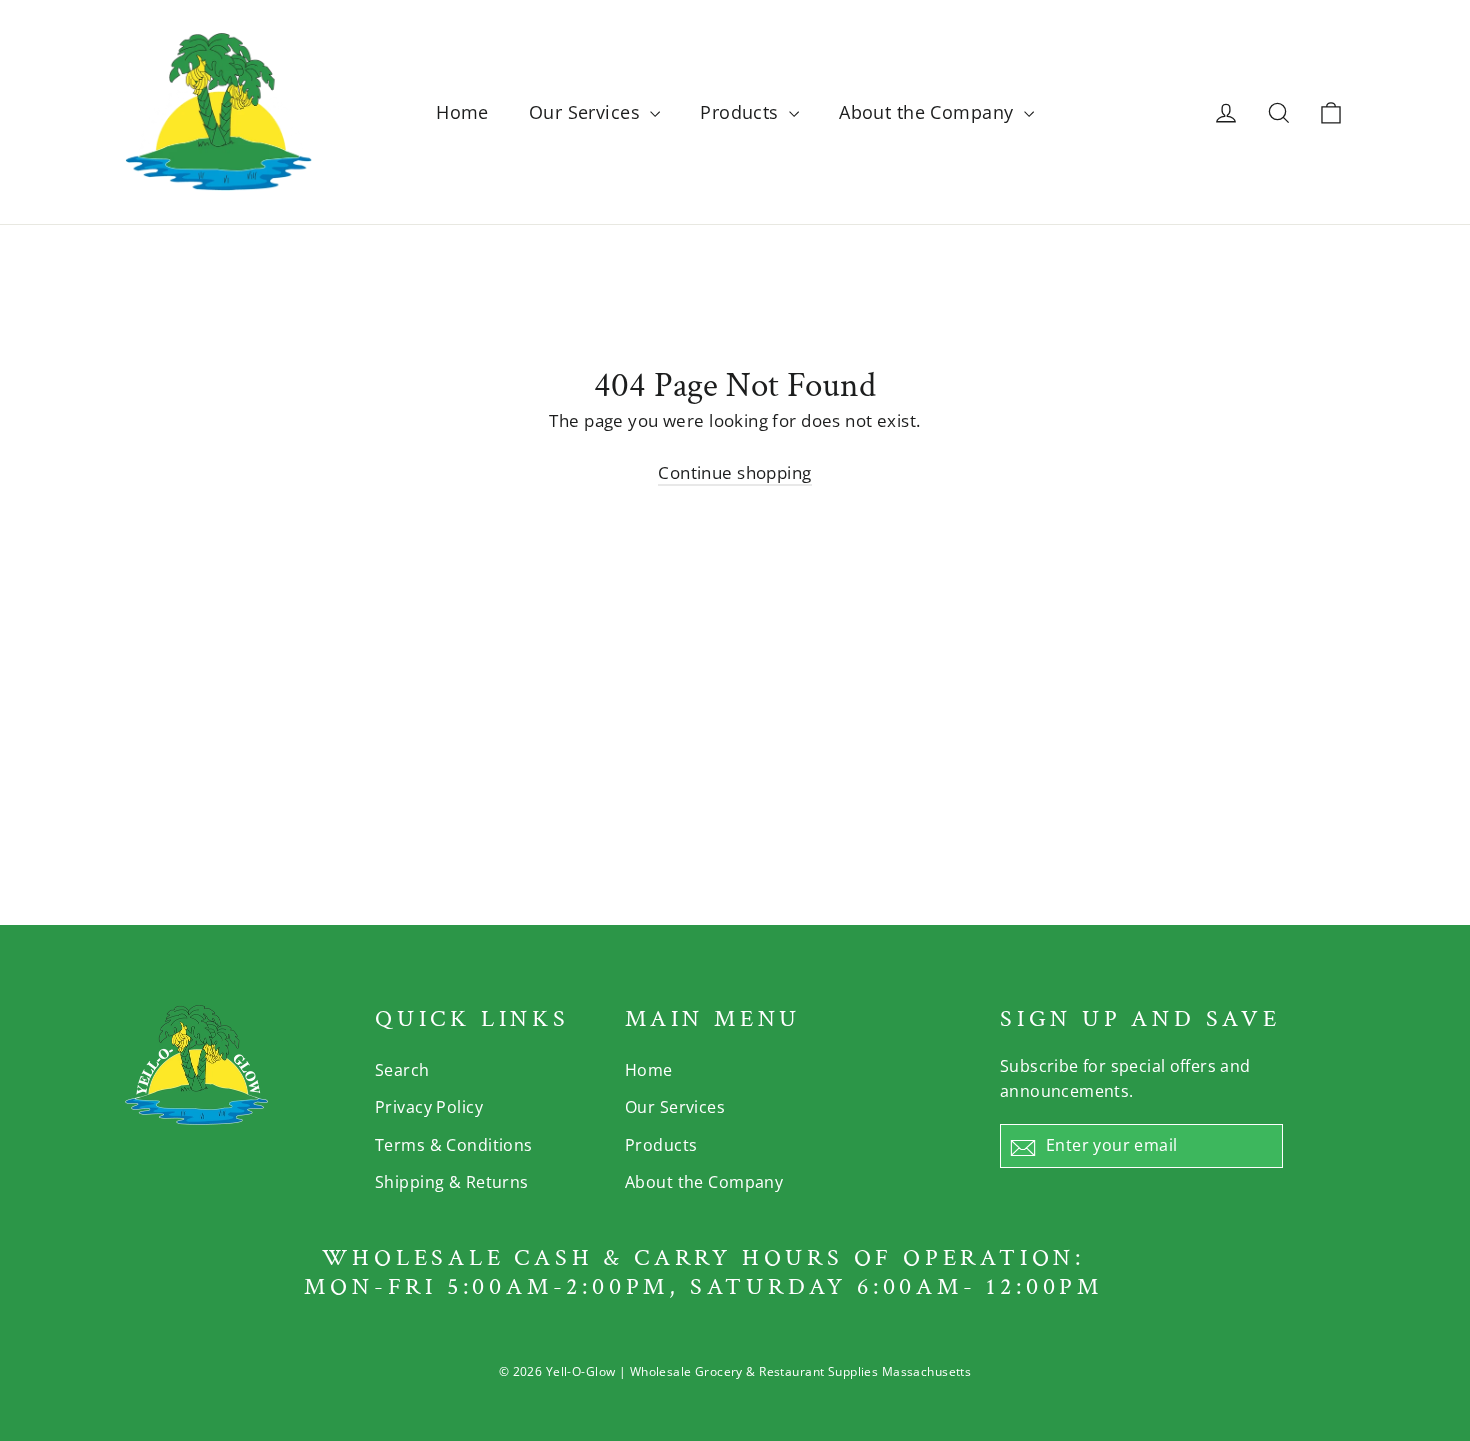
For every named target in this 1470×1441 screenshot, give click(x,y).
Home (462, 112)
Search (402, 1070)
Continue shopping (734, 472)
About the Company (929, 112)
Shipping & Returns (452, 1182)
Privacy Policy (429, 1107)
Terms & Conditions (454, 1145)
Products (742, 112)
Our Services (587, 112)
